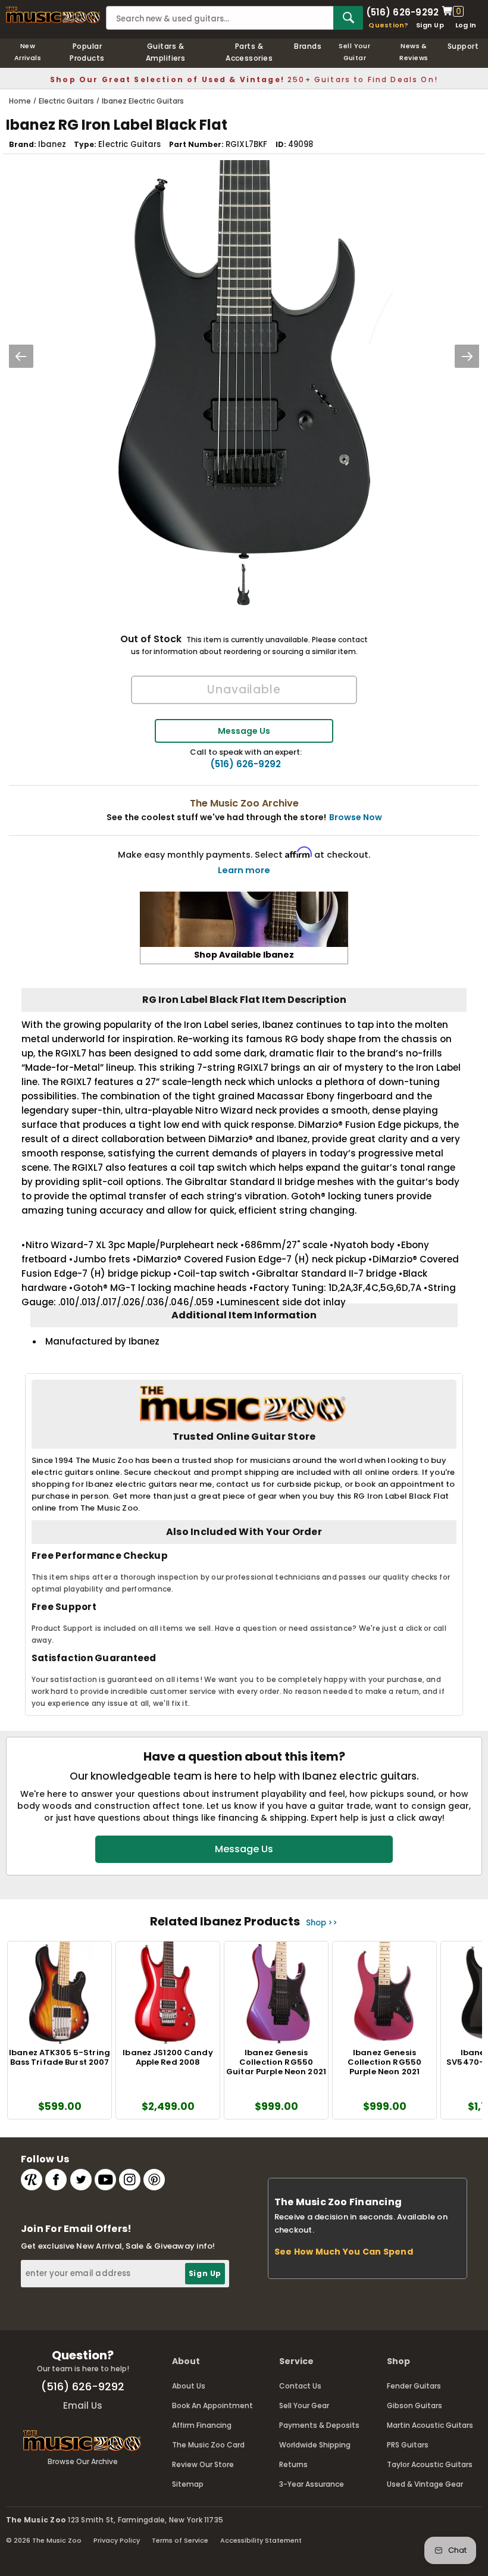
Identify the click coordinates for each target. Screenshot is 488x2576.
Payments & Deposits (319, 2425)
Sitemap (188, 2484)
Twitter (81, 2180)
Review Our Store (203, 2464)
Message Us (244, 731)
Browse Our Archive (83, 2461)
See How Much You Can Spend (344, 2252)
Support (463, 46)
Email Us (83, 2405)
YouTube (105, 2180)
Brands (308, 46)
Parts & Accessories (249, 52)
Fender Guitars (414, 2386)
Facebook (56, 2180)
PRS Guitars (408, 2445)
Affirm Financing (202, 2425)
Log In (466, 25)
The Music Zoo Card (208, 2445)
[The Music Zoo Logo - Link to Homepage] (53, 15)
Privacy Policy (117, 2540)
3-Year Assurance (312, 2484)
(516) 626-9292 (402, 11)
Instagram (130, 2180)
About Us (189, 2386)
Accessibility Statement (261, 2540)
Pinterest (154, 2180)
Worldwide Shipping (315, 2445)
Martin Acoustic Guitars (430, 2425)
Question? (388, 25)
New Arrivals (28, 52)
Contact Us (300, 2386)
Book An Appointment (212, 2405)
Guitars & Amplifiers (166, 52)
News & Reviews (414, 52)
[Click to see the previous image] (21, 356)
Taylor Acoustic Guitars (430, 2464)
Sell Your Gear (304, 2405)
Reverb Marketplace (32, 2180)
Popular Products (87, 52)
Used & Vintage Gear (425, 2484)
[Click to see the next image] (467, 356)
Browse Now (356, 817)
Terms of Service (180, 2540)
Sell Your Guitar (354, 52)
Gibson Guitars (415, 2405)
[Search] (348, 18)
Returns (293, 2464)
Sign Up (430, 25)
